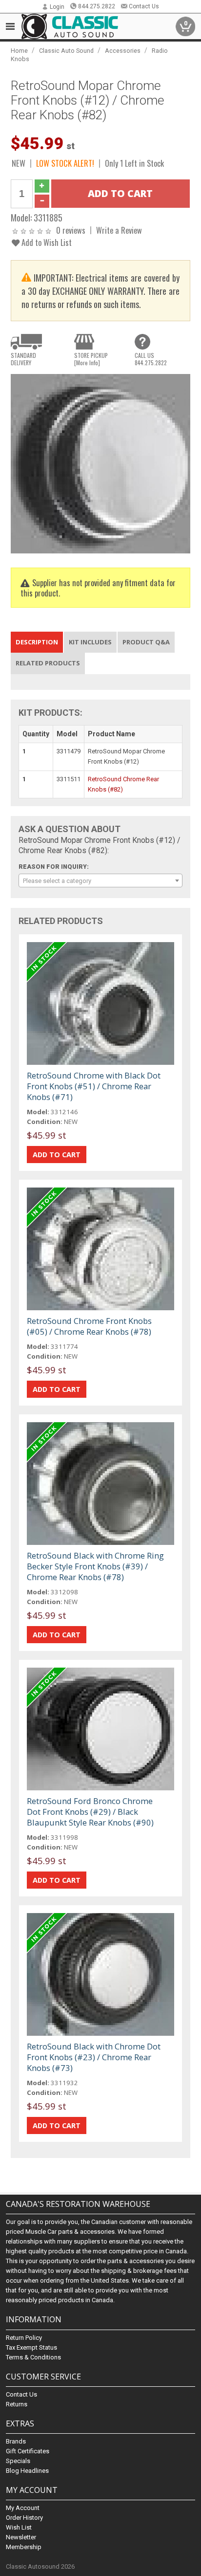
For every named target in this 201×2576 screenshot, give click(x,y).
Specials (18, 2461)
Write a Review (119, 230)
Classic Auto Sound (66, 51)
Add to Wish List (46, 242)
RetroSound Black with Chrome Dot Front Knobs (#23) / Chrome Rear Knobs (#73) (94, 2057)
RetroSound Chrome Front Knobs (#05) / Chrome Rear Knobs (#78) (89, 1326)
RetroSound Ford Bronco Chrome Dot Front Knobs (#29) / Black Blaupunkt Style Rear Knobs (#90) (90, 1812)
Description (37, 642)
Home (19, 51)
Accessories (123, 51)
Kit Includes (90, 642)
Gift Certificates (28, 2451)
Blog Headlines (27, 2471)
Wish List (19, 2527)
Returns (17, 2404)
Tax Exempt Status (31, 2347)
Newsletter (21, 2537)
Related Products (48, 663)
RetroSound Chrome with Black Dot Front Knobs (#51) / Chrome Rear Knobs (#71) (94, 1086)
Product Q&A (146, 642)
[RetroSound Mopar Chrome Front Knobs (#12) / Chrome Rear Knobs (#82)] (100, 463)
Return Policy (24, 2338)
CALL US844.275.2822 (151, 359)
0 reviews (71, 230)
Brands (16, 2441)
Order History (24, 2518)
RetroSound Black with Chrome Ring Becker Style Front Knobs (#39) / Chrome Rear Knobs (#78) (95, 1566)
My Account (23, 2508)
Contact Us (144, 6)
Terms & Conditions (33, 2357)
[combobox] (100, 881)
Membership (24, 2547)
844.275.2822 (97, 6)
